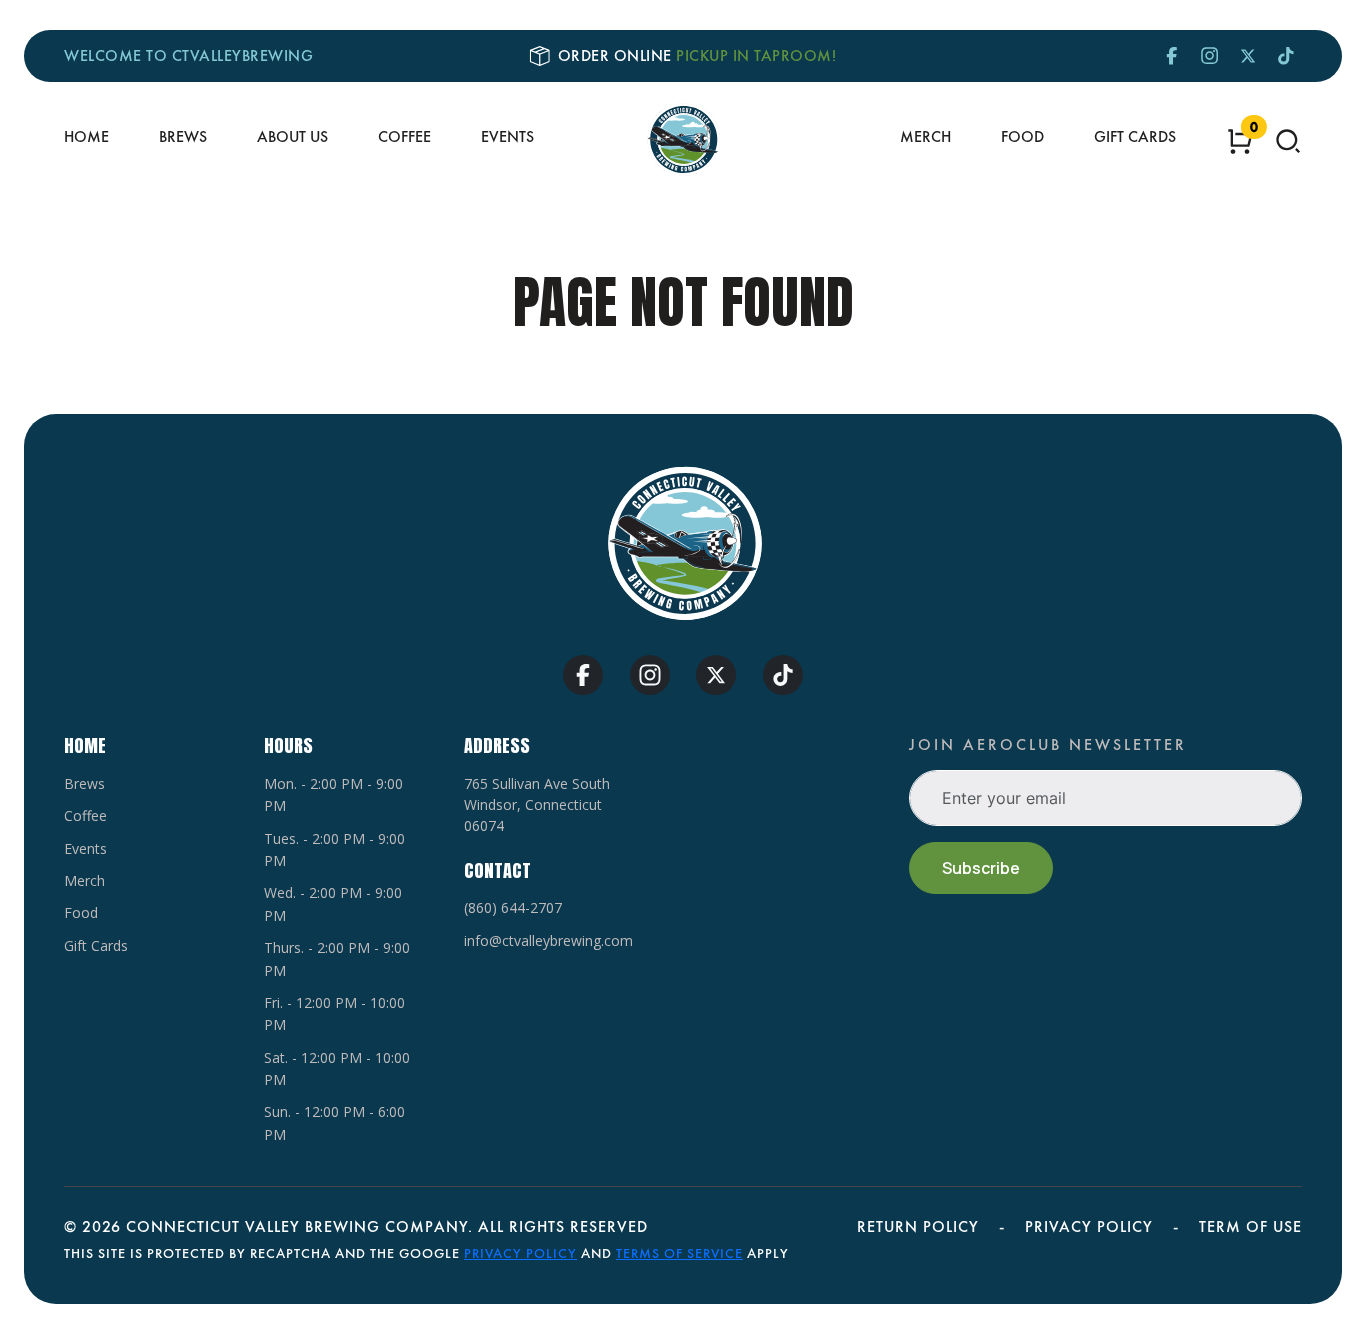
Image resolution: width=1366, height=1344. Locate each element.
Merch (925, 136)
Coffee (404, 136)
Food (1022, 136)
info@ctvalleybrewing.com (548, 940)
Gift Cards (1135, 136)
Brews (183, 136)
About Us (292, 136)
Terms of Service (679, 1253)
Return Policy (918, 1226)
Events (507, 136)
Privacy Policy (1089, 1226)
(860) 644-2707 (513, 907)
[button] (1288, 141)
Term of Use (1250, 1226)
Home (86, 136)
